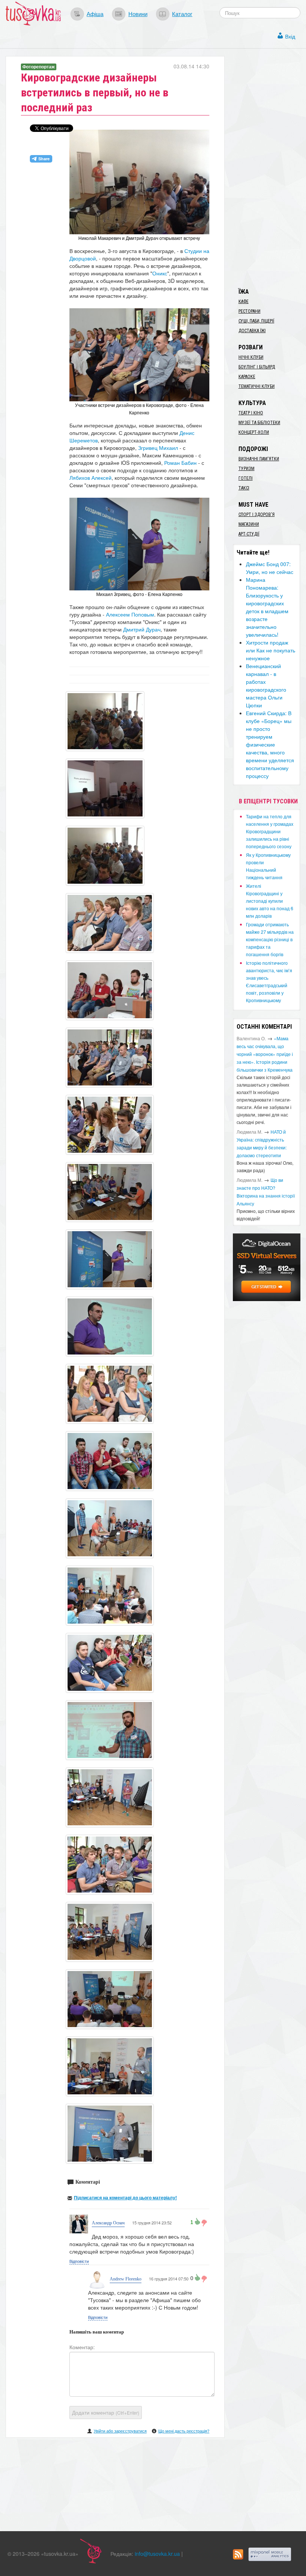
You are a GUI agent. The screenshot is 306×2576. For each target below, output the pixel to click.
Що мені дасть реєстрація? (184, 2431)
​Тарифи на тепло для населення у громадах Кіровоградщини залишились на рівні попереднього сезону (270, 831)
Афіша (95, 13)
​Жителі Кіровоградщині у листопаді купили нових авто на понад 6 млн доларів (270, 901)
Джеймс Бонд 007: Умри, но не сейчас (270, 568)
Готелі (246, 478)
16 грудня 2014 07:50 (169, 2279)
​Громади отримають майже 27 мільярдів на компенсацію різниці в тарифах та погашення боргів (270, 939)
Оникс (160, 273)
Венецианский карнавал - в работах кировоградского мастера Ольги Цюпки (266, 685)
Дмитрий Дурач (142, 629)
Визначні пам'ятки (259, 459)
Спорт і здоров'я (257, 515)
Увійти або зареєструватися (120, 2431)
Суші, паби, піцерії (256, 321)
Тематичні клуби (257, 386)
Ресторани (249, 311)
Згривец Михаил (158, 448)
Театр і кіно (251, 413)
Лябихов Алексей (90, 478)
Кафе (243, 302)
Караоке (247, 377)
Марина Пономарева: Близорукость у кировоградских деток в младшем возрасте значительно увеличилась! (267, 607)
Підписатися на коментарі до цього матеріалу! (125, 2197)
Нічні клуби (251, 357)
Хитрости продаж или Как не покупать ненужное (271, 650)
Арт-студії (249, 534)
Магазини (249, 524)
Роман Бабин (180, 463)
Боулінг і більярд (257, 367)
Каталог (182, 13)
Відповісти (79, 2261)
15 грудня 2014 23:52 (152, 2223)
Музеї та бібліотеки (259, 423)
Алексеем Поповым (130, 614)
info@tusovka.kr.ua (157, 2554)
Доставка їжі (252, 331)
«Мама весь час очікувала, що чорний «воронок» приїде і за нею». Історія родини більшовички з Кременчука (265, 1054)
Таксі (244, 488)
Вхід (290, 36)
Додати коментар (106, 2412)
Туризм (246, 469)
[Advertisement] (269, 168)
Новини (138, 13)
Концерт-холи (254, 432)
